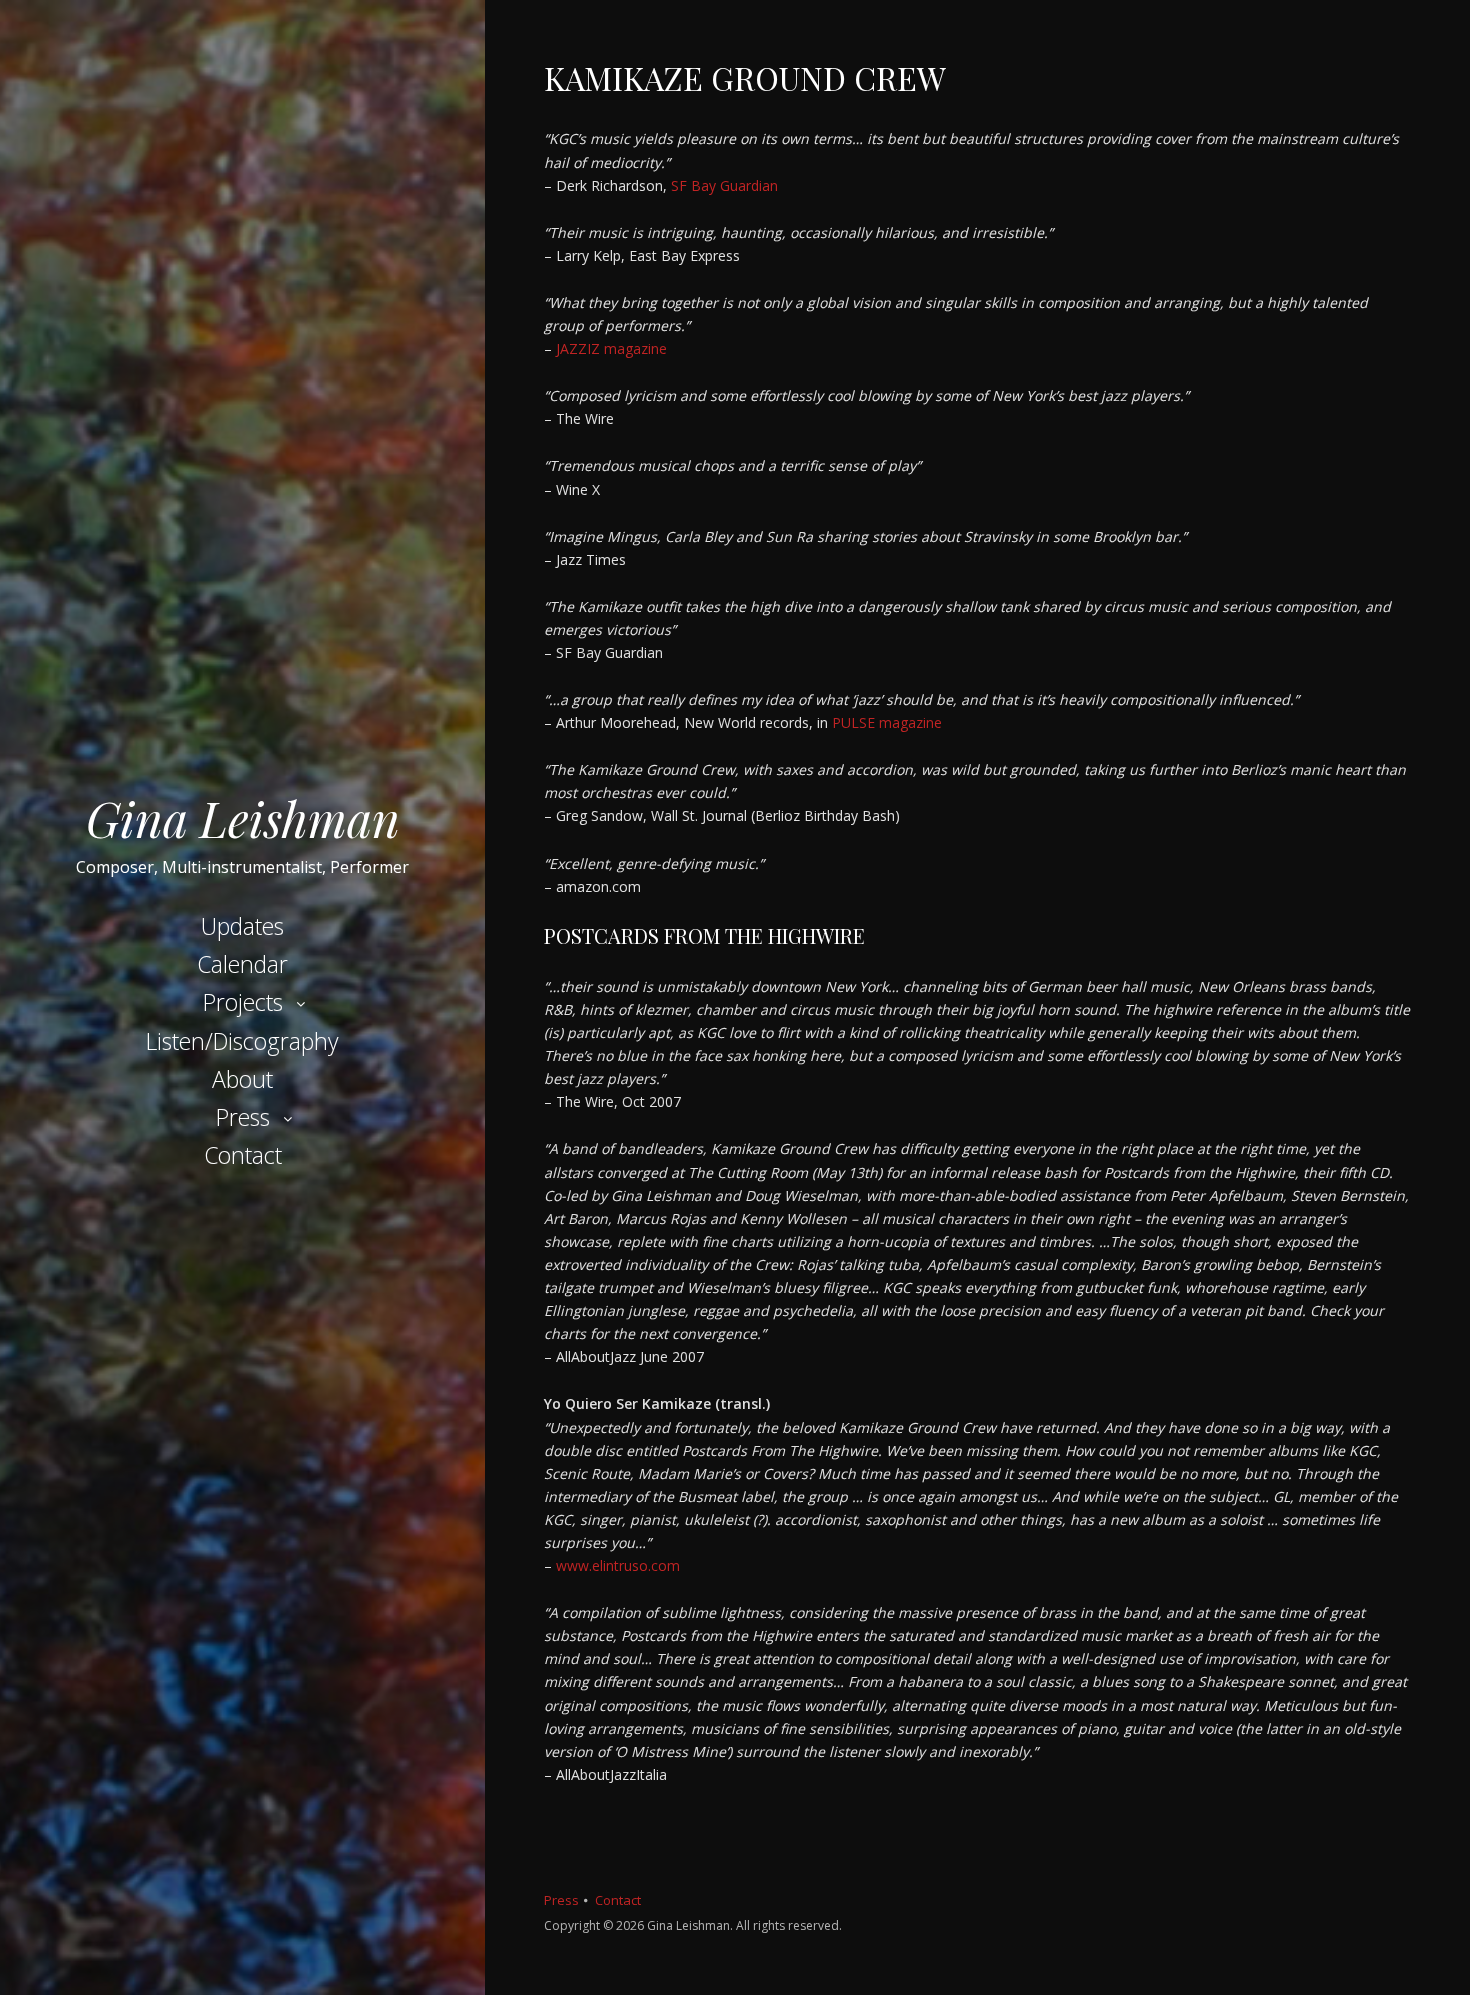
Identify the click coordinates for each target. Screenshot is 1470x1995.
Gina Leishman (243, 818)
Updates (242, 926)
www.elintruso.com (618, 1565)
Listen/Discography (242, 1041)
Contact (243, 1155)
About (242, 1079)
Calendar (242, 964)
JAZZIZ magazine (611, 348)
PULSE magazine (885, 722)
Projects (243, 1002)
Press (243, 1117)
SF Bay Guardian (724, 185)
